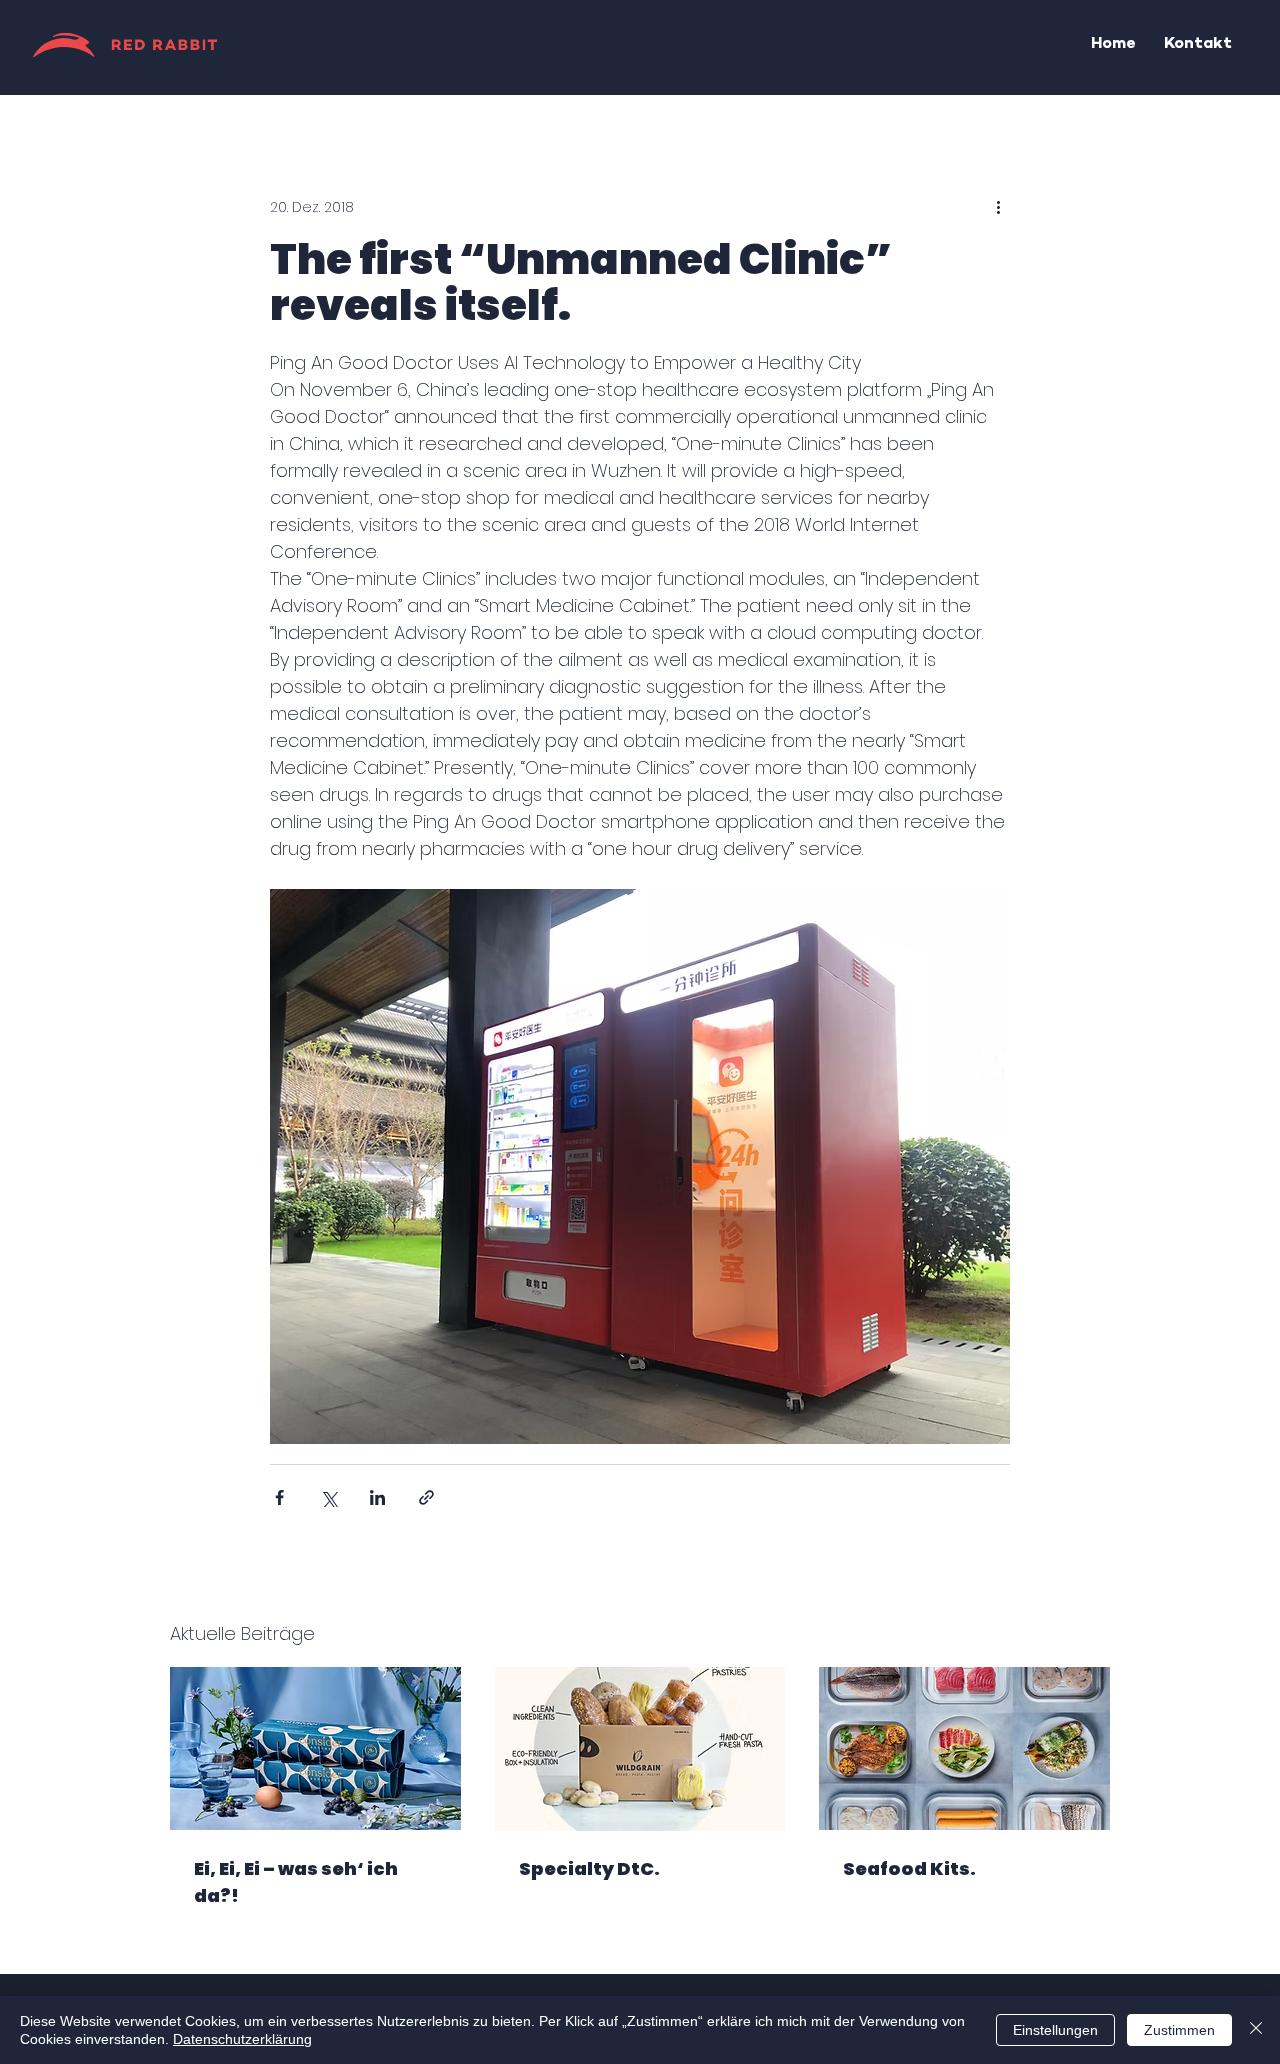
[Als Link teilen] (426, 1497)
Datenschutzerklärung (242, 2039)
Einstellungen (1055, 2030)
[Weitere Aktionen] (998, 207)
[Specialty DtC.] (640, 1749)
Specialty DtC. (589, 1868)
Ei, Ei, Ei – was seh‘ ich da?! (296, 1882)
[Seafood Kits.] (964, 1748)
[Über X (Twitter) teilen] (328, 1497)
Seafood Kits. (909, 1868)
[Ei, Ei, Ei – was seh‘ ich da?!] (315, 1748)
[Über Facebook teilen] (279, 1497)
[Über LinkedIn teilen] (377, 1497)
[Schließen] (1256, 2030)
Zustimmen (1179, 2030)
